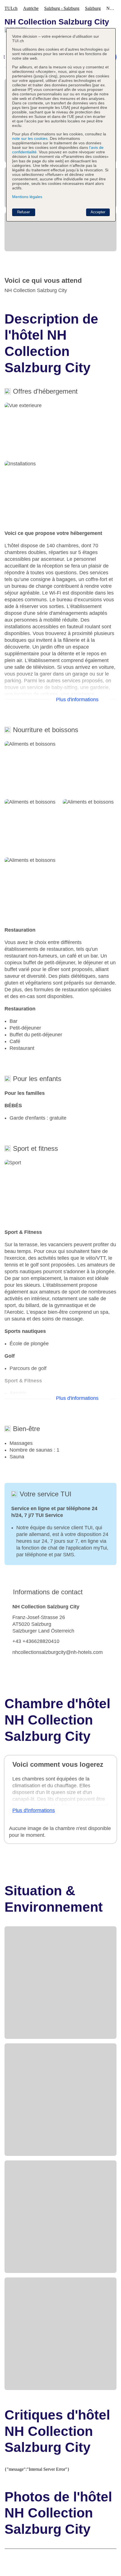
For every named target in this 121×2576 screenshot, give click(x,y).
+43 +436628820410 (36, 1641)
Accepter (98, 212)
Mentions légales (27, 197)
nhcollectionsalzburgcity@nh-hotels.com (58, 1652)
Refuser (23, 212)
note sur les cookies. (30, 138)
